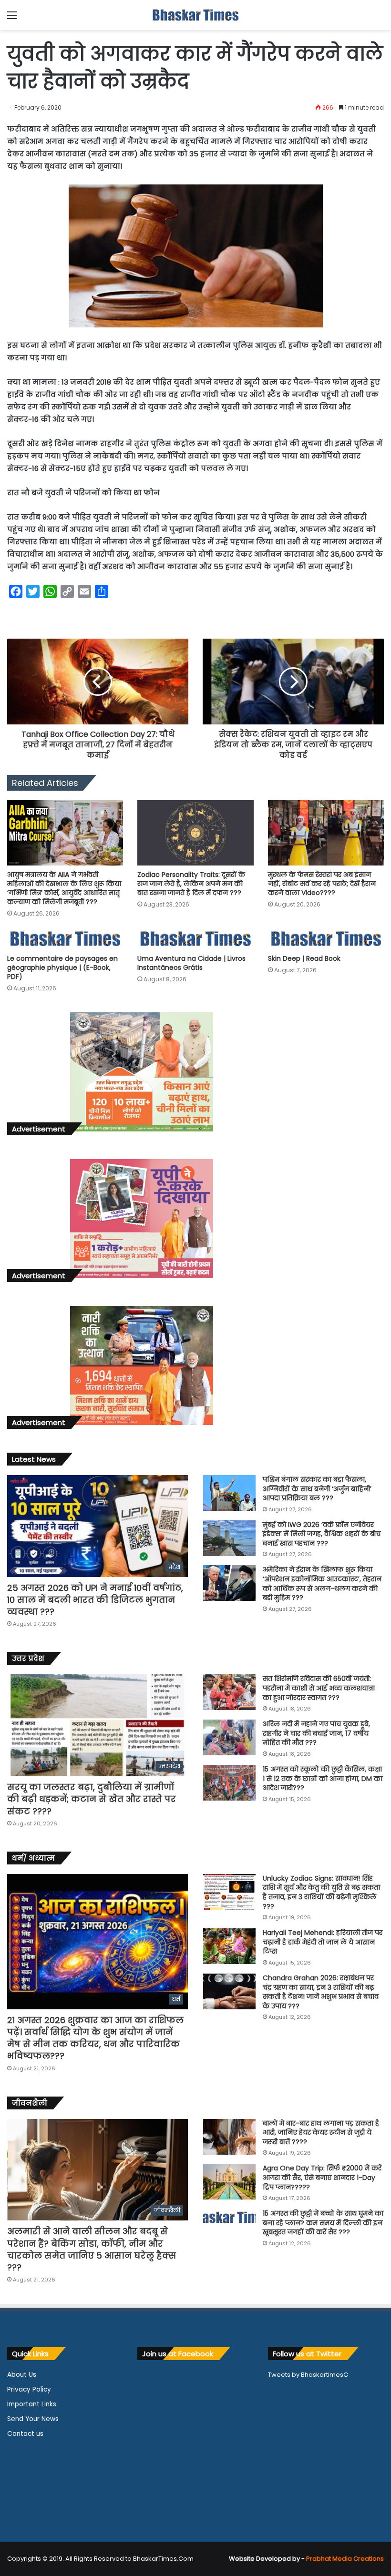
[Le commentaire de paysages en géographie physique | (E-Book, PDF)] (65, 939)
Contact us (25, 2434)
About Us (22, 2375)
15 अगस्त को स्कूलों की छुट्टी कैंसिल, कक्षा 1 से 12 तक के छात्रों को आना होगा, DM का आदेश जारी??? (323, 1778)
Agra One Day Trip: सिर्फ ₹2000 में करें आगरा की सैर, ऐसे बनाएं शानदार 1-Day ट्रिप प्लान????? (322, 2177)
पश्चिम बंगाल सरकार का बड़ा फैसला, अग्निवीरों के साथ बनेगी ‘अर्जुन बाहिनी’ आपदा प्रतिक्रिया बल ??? (317, 1489)
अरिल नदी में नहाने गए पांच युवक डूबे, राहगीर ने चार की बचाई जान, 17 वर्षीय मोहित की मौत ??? (316, 1733)
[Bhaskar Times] (195, 15)
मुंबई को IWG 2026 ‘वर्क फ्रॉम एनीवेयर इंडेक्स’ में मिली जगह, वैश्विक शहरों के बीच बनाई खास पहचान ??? (322, 1534)
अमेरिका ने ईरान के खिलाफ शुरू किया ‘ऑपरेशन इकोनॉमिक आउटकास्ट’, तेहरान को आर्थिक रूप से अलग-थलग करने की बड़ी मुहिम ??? (322, 1583)
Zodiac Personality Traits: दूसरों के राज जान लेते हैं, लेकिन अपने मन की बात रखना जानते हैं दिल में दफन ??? (191, 884)
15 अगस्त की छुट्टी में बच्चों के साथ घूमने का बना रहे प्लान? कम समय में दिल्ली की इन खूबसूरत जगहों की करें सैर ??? (323, 2223)
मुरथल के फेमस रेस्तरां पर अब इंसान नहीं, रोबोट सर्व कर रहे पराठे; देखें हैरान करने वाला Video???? (322, 884)
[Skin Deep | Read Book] (326, 939)
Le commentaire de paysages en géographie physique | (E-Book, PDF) (62, 967)
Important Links (32, 2404)
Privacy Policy (29, 2389)
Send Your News (33, 2419)
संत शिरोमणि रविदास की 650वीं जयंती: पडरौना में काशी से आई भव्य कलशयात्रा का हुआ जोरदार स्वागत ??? (319, 1688)
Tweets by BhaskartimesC (308, 2375)
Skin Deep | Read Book (304, 958)
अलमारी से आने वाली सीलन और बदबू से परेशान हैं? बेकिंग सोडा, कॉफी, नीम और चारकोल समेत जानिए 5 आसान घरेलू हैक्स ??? (92, 2249)
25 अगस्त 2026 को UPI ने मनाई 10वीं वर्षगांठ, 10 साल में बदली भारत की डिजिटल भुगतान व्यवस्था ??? (95, 1600)
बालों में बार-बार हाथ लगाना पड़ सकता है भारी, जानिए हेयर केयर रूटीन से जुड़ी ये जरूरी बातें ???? (321, 2133)
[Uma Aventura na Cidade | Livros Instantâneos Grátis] (195, 939)
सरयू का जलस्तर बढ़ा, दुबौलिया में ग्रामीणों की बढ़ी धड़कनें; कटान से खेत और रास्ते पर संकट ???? (92, 1799)
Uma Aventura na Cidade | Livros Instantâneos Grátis (191, 963)
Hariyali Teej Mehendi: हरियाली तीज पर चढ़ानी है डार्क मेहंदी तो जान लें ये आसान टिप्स (323, 1942)
